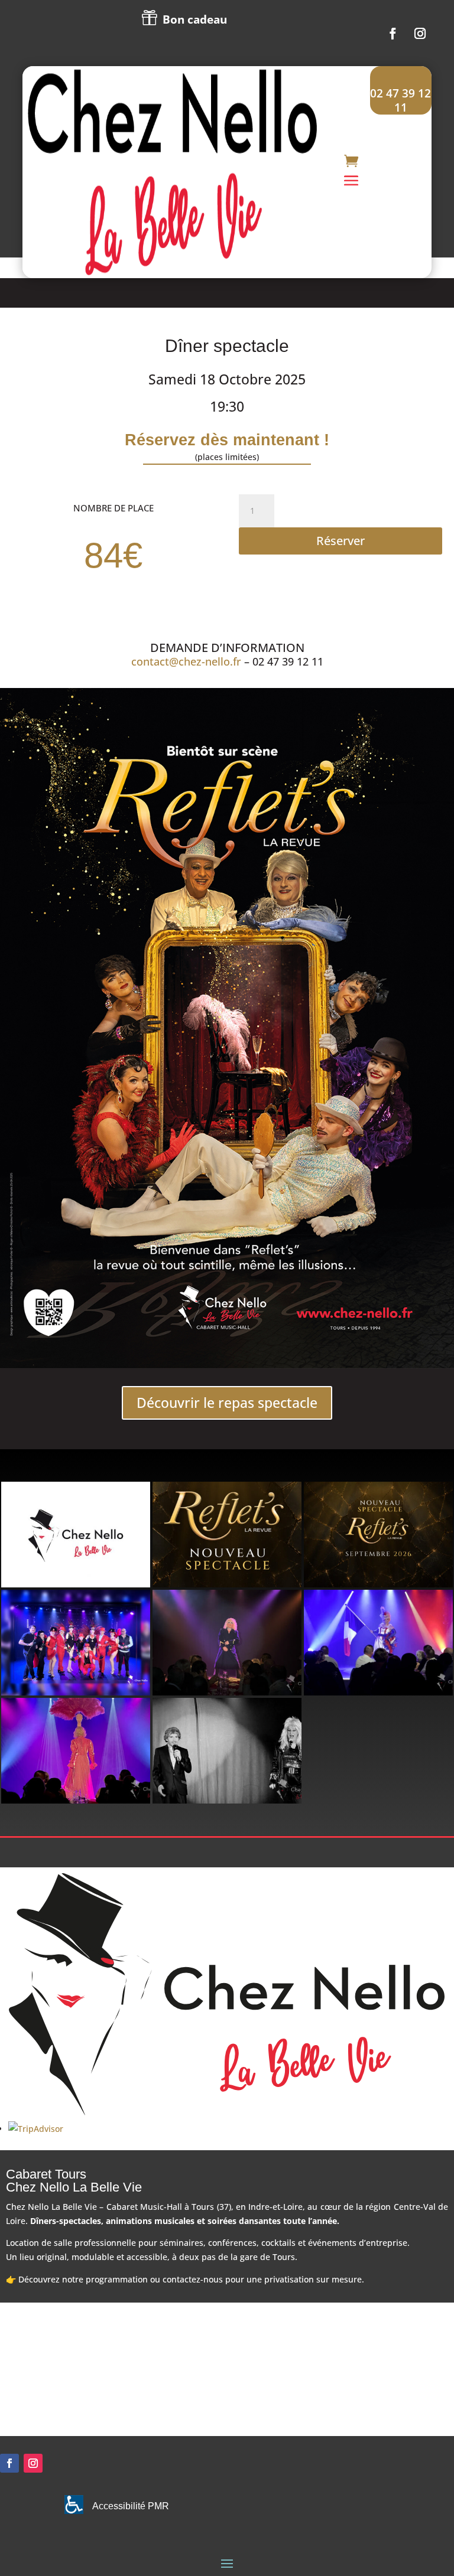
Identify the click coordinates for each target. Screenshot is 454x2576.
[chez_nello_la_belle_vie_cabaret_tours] (76, 1692)
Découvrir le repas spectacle (227, 1403)
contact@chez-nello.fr (186, 661)
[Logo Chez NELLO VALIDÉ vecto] (76, 1584)
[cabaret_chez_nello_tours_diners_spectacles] (227, 1800)
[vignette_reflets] (227, 1584)
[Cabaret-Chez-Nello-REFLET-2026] (378, 1584)
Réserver (340, 541)
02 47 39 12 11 (401, 100)
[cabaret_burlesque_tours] (76, 1800)
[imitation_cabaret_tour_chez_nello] (227, 1692)
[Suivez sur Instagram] (420, 34)
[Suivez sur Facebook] (393, 34)
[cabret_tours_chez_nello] (378, 1692)
